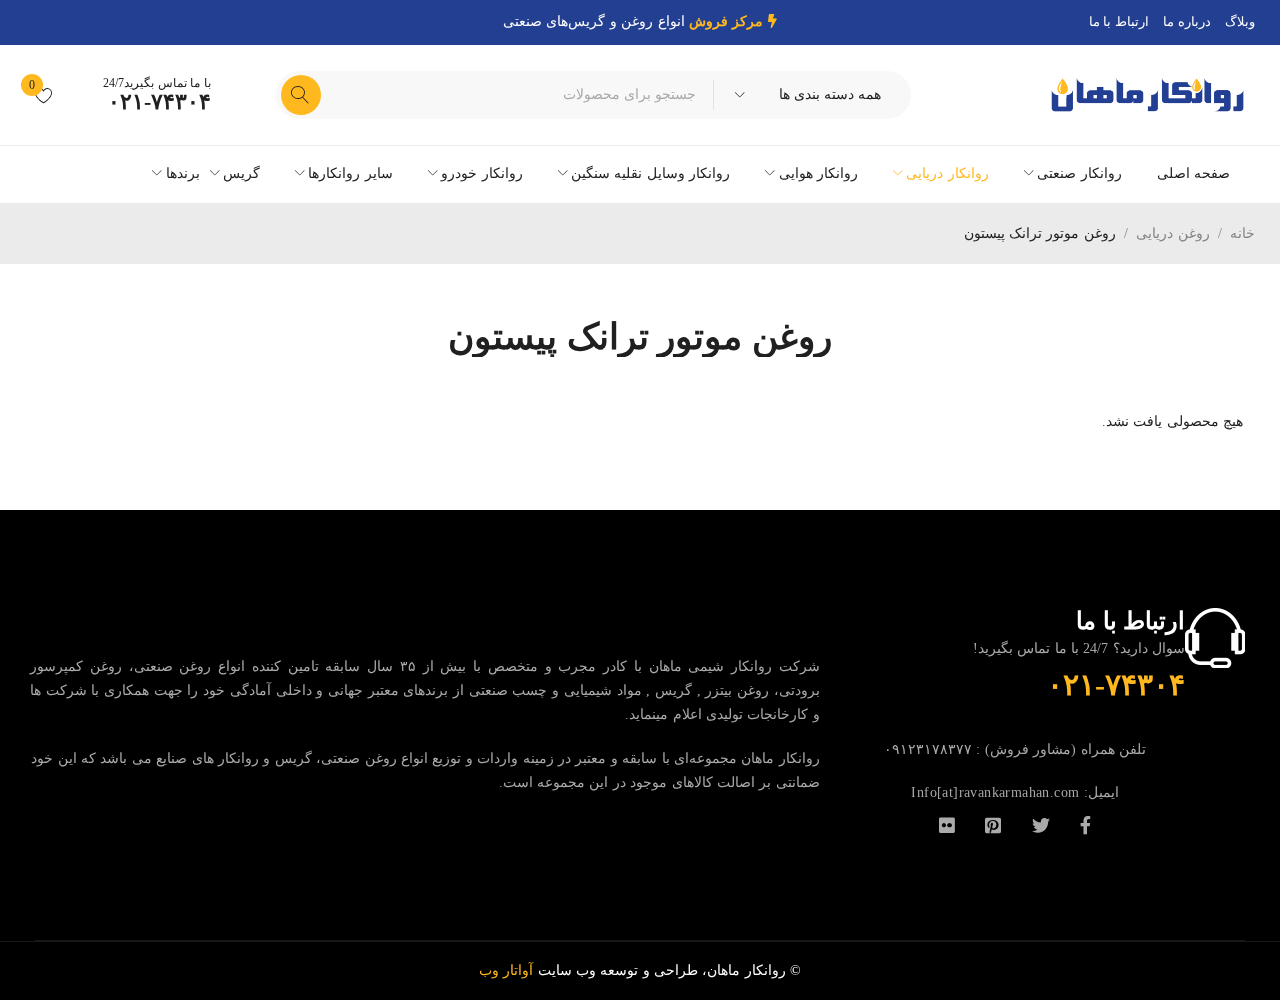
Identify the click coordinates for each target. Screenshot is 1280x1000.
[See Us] (993, 824)
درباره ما (1186, 21)
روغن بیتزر (737, 690)
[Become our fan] (1085, 824)
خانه (1242, 233)
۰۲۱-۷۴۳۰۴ (159, 102)
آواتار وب (508, 970)
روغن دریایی (1172, 233)
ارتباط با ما (1119, 21)
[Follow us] (1041, 824)
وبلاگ (1240, 21)
